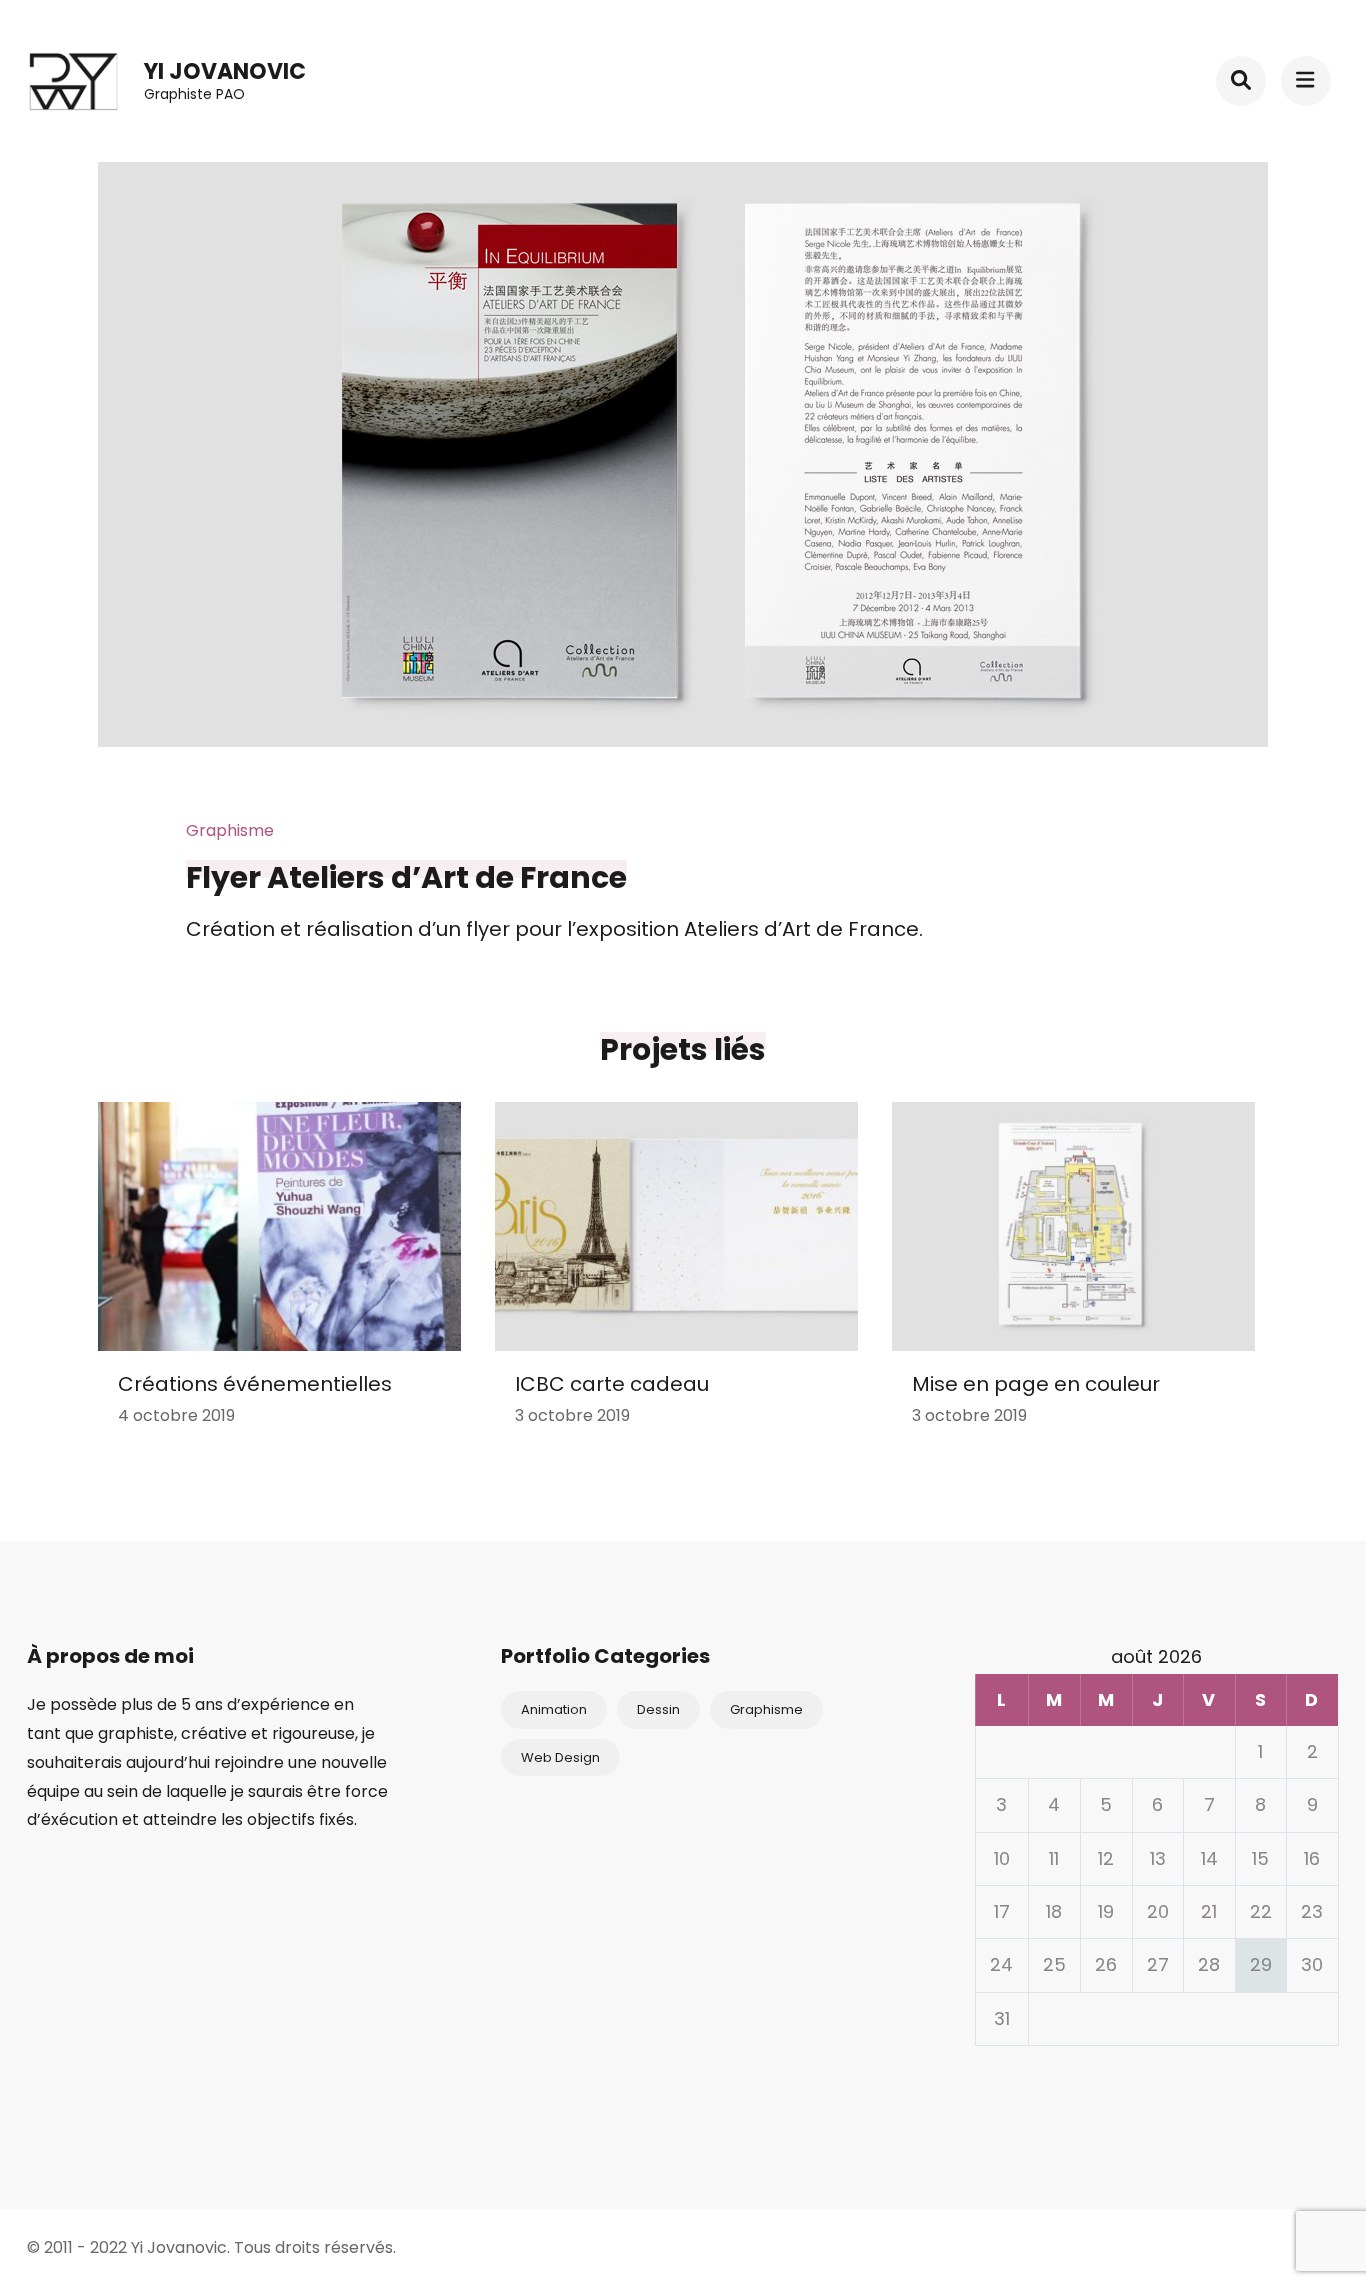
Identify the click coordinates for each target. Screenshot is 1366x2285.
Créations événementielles (255, 1384)
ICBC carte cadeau (612, 1384)
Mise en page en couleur (1036, 1384)
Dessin (658, 1709)
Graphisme (766, 1709)
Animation (554, 1709)
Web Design (560, 1757)
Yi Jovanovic (225, 71)
